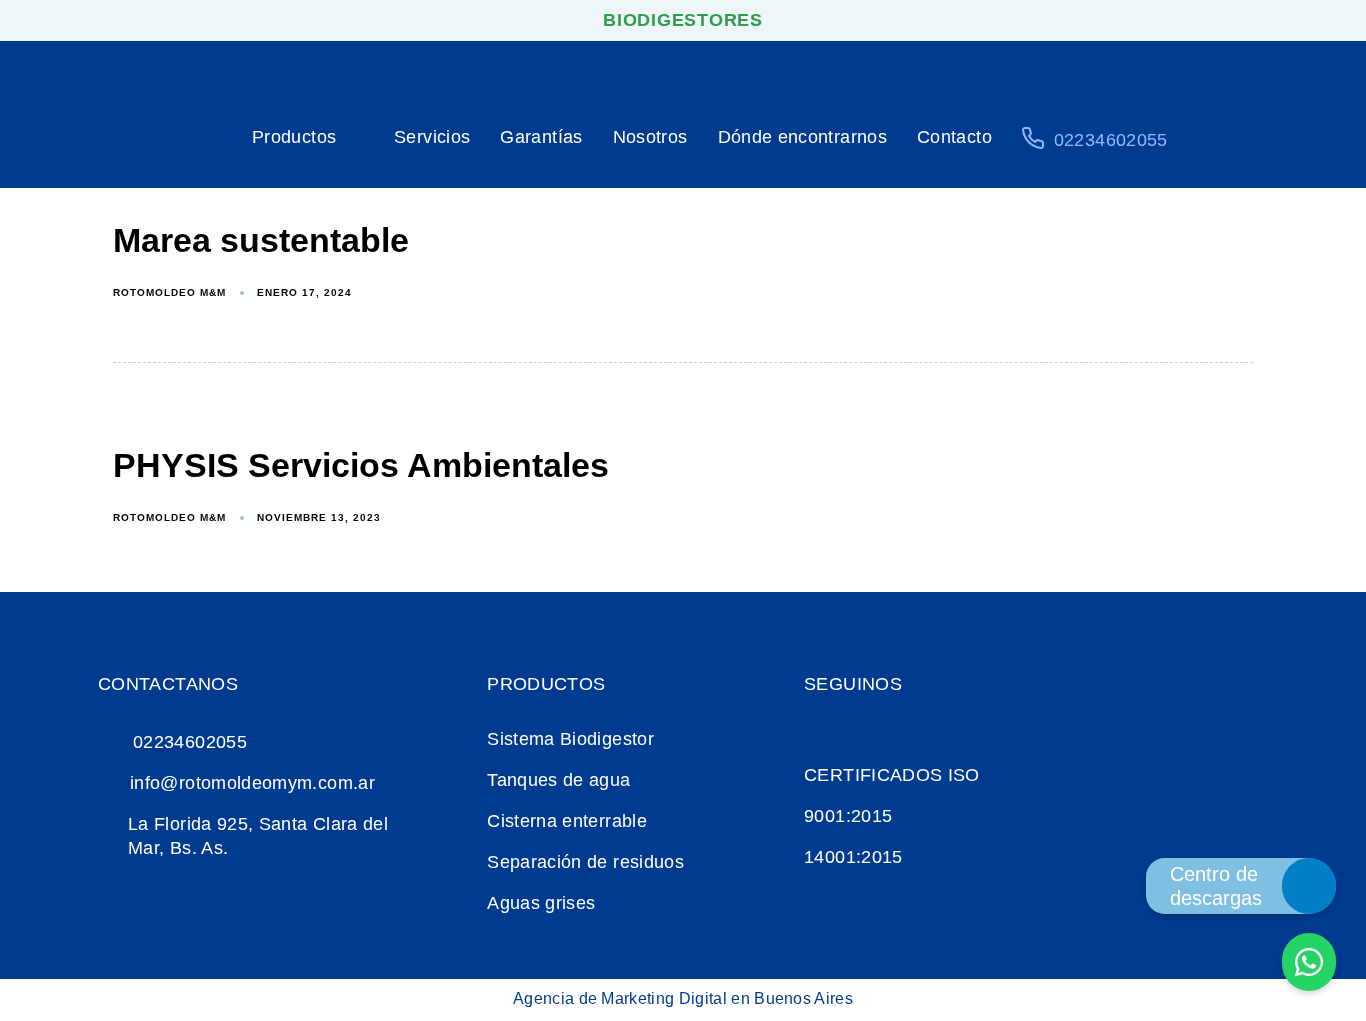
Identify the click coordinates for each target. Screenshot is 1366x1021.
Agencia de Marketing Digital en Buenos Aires (683, 998)
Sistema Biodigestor (570, 739)
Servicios (432, 137)
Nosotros (650, 137)
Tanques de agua (558, 780)
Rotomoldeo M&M (169, 292)
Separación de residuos (585, 862)
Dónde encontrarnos (802, 137)
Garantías (541, 137)
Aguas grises (541, 903)
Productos (294, 137)
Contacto (954, 137)
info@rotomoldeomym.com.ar (252, 783)
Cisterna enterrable (567, 821)
